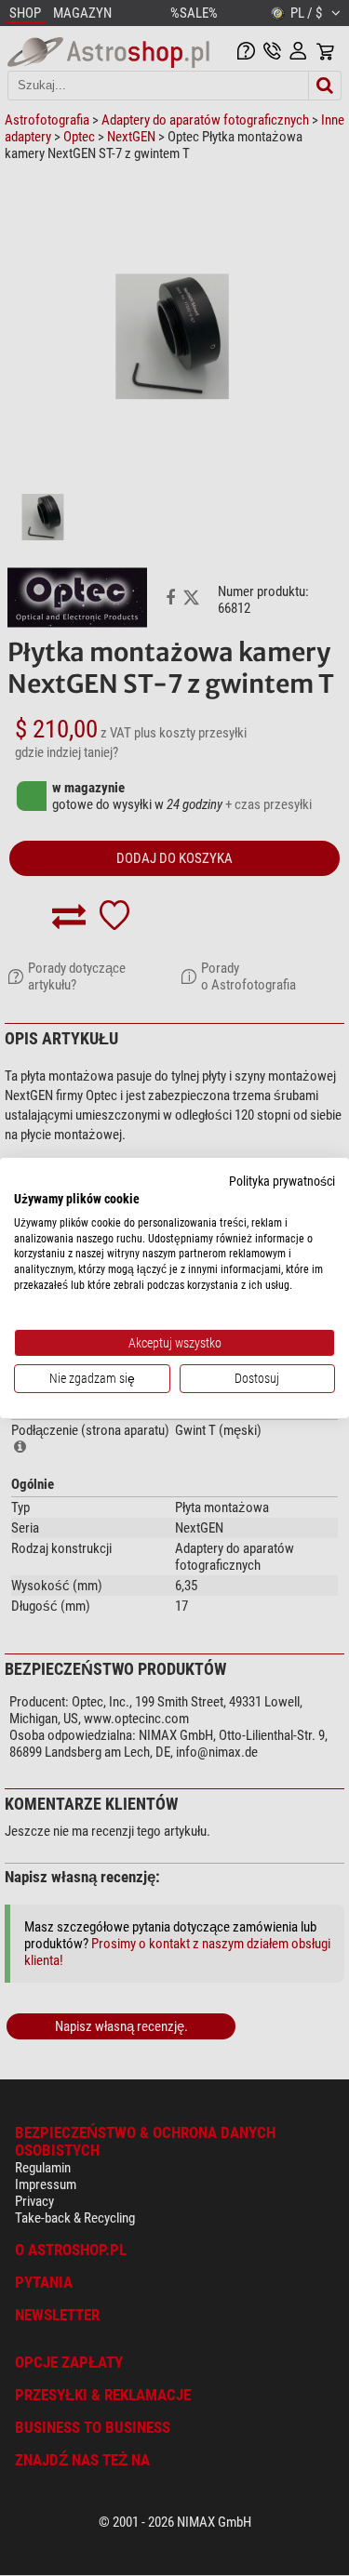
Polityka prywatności (282, 1181)
